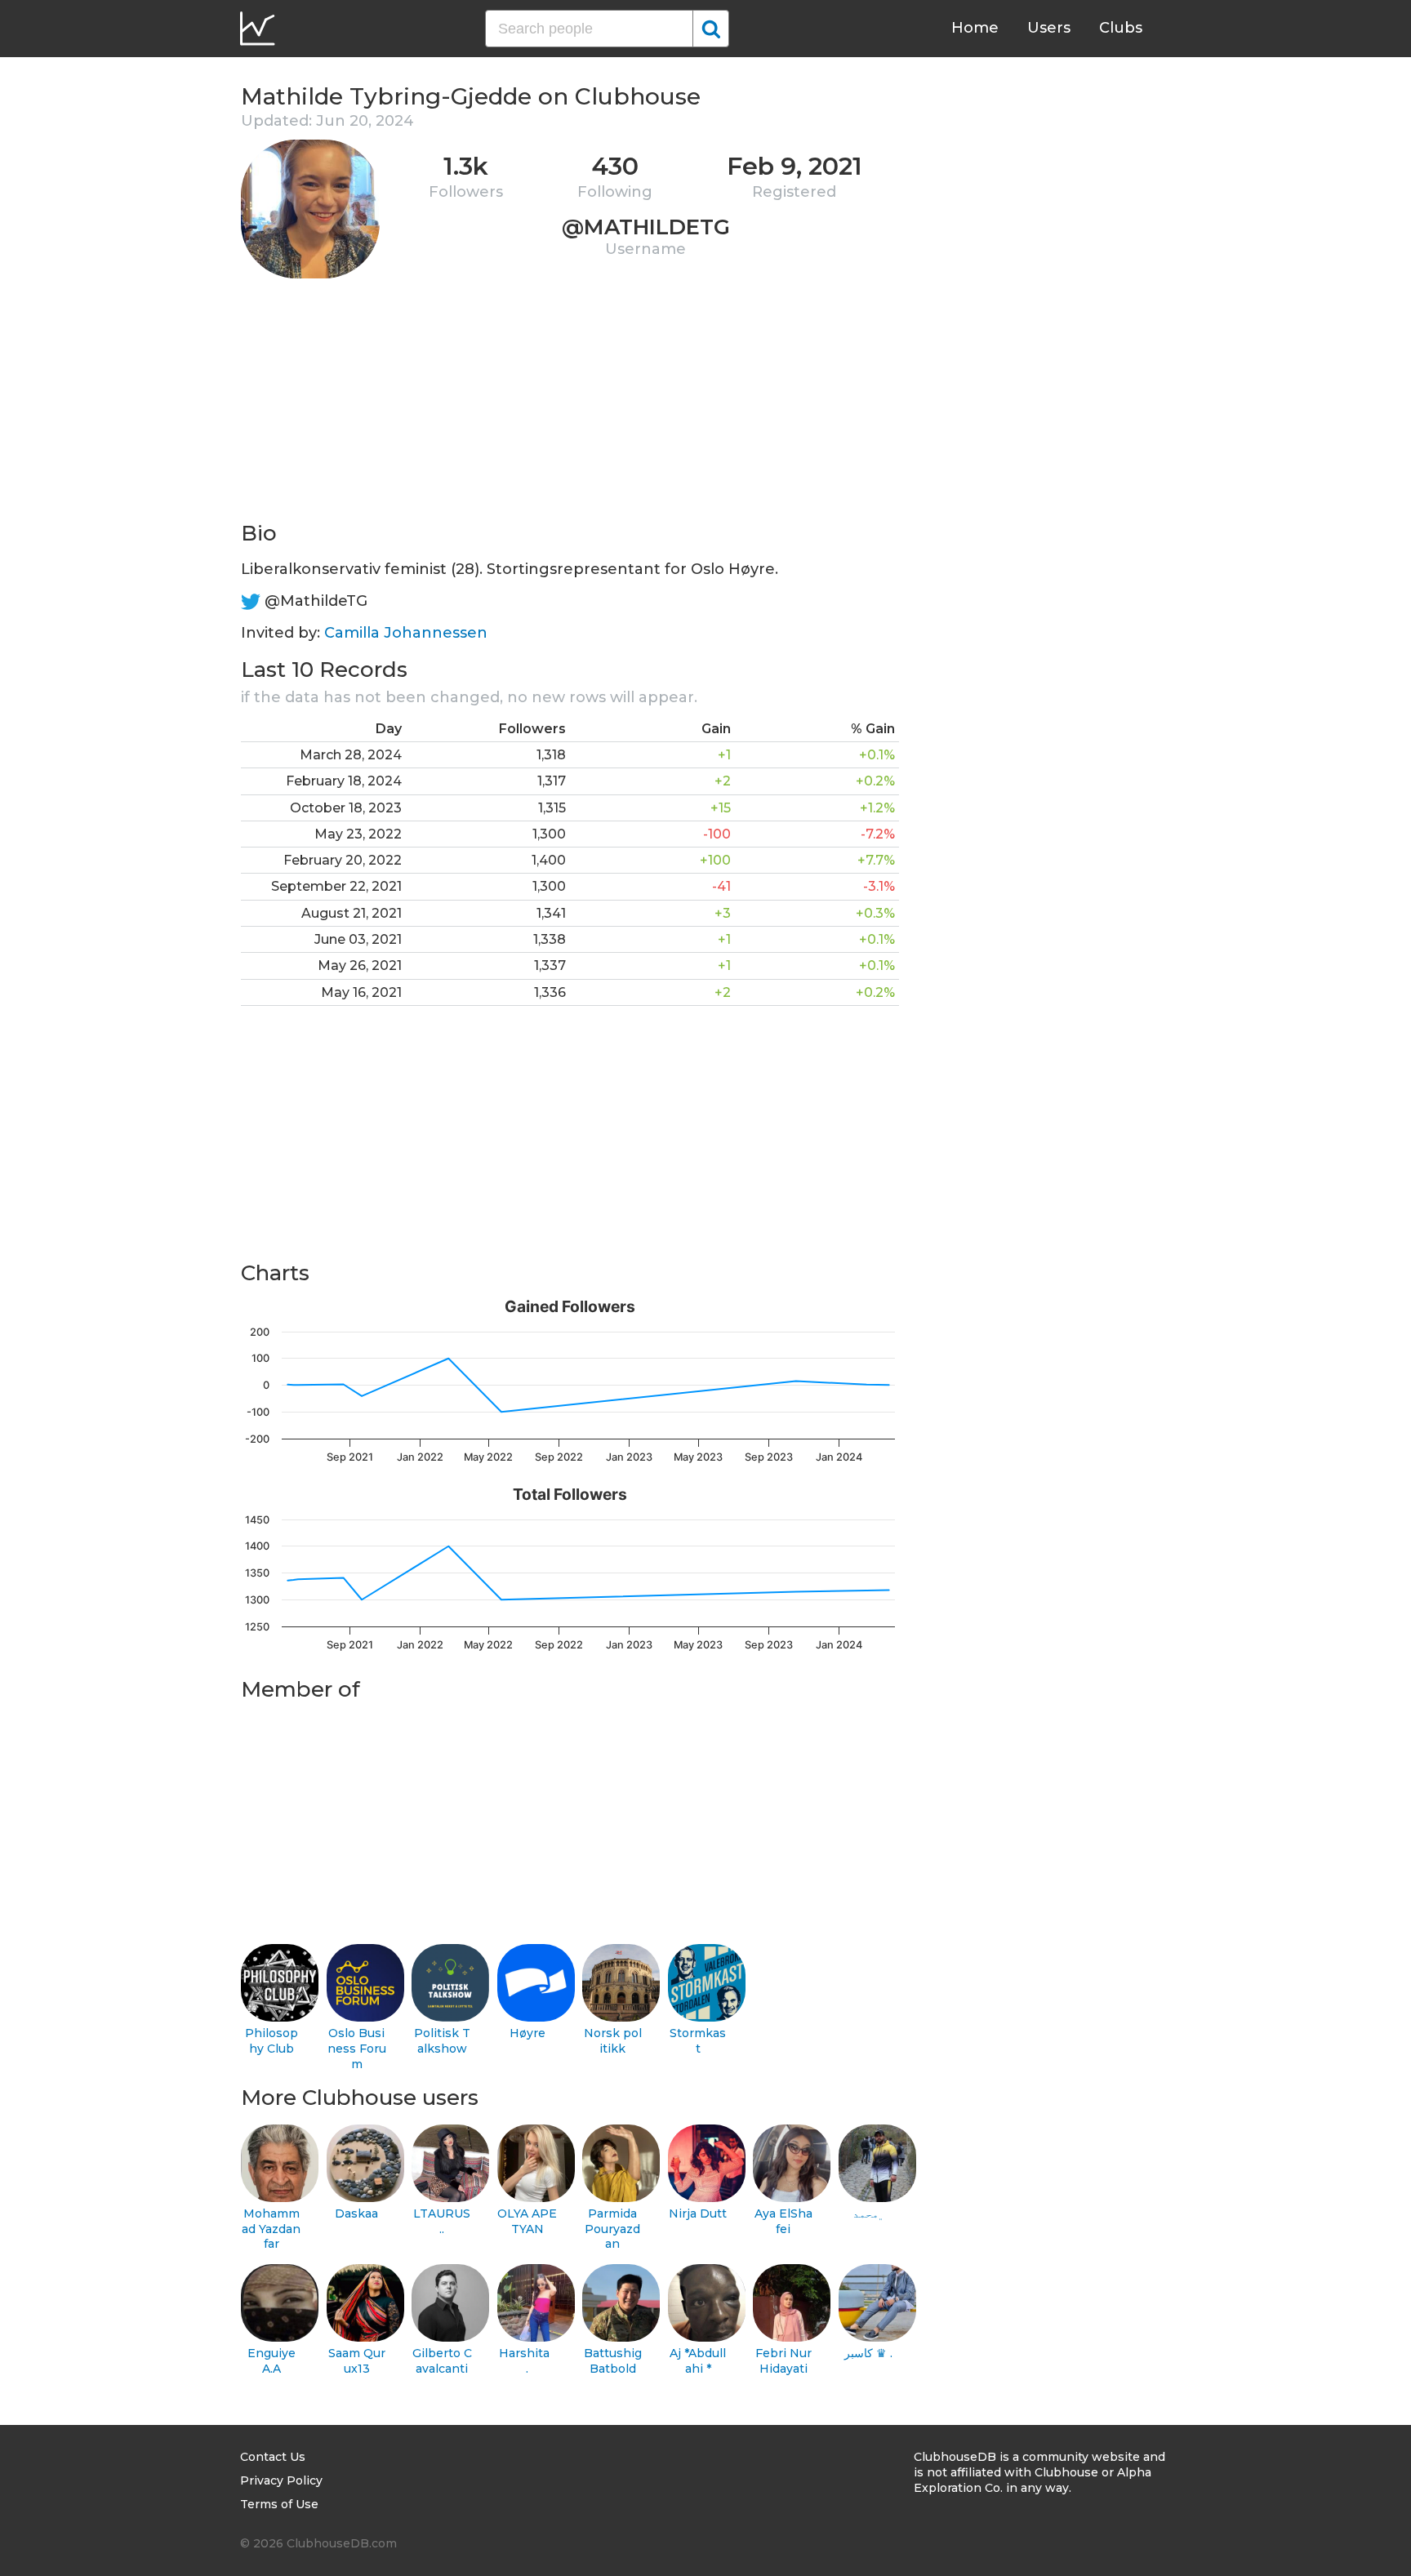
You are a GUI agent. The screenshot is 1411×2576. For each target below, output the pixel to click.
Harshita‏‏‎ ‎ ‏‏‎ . (527, 2361)
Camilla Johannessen (406, 633)
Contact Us (273, 2457)
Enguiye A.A (272, 2361)
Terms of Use (279, 2504)
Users (1049, 28)
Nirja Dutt (698, 2213)
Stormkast (698, 2041)
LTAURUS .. (442, 2221)
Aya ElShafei (783, 2221)
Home (975, 28)
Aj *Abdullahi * (698, 2361)
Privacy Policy (281, 2480)
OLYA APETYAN (527, 2221)
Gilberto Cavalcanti (442, 2361)
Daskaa (356, 2213)
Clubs (1121, 28)
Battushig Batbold (613, 2361)
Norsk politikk (613, 2041)
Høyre (527, 2033)
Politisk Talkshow (442, 2041)
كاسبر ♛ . (868, 2353)
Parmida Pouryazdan (612, 2229)
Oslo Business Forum (357, 2048)
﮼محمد (869, 2213)
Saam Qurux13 (357, 2361)
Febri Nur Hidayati (783, 2361)
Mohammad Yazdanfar (271, 2229)
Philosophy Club (272, 2041)
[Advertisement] (570, 405)
